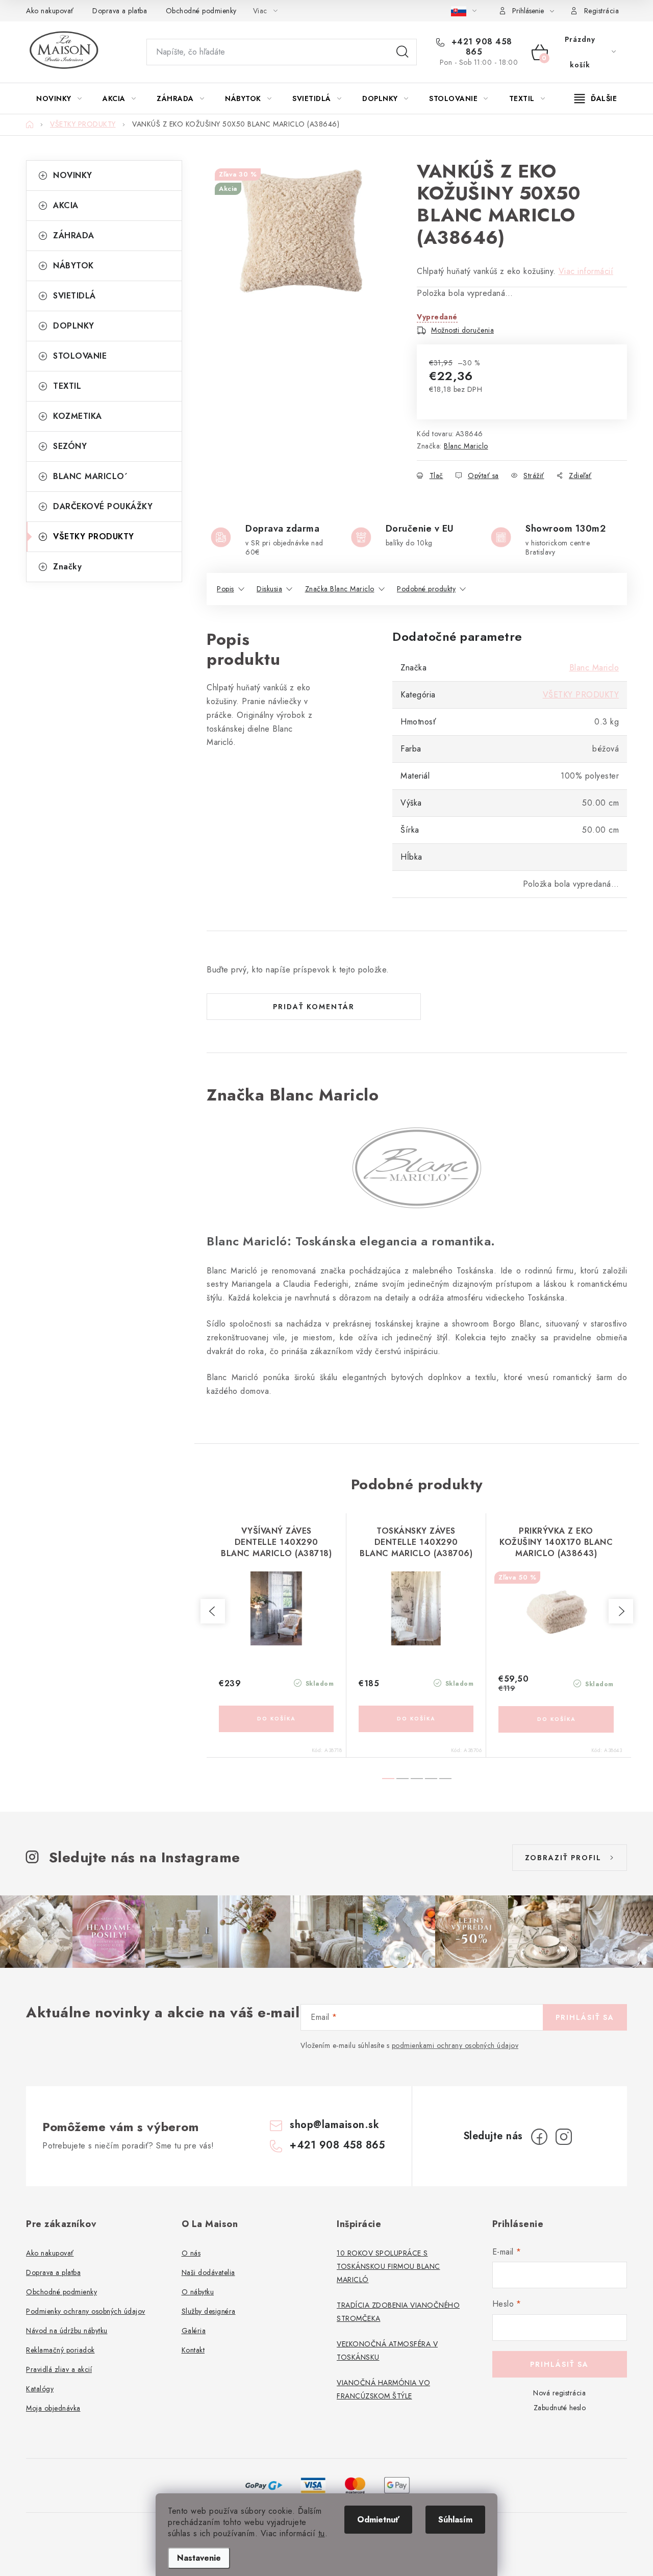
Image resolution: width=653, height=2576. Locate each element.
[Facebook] (539, 2137)
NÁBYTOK (73, 266)
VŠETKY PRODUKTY (94, 536)
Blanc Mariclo (466, 446)
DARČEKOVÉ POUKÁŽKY (103, 506)
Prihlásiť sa (585, 2017)
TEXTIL (67, 386)
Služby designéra (209, 2311)
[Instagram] (564, 2137)
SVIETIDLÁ (74, 296)
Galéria (194, 2331)
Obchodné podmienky (201, 11)
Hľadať (403, 52)
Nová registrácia (559, 2393)
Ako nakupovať (50, 11)
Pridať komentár (314, 1007)
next (621, 1611)
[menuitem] (59, 98)
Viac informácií (586, 271)
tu (322, 2533)
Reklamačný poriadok (60, 2350)
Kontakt (193, 2350)
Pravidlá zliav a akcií (59, 2369)
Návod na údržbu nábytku (67, 2331)
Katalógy (40, 2389)
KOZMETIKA (78, 416)
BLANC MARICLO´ (90, 476)
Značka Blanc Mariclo (340, 589)
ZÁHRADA (74, 235)
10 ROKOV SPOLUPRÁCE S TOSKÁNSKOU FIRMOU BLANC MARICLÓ (388, 2266)
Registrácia (602, 11)
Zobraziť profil (563, 1858)
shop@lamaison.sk (334, 2125)
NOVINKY (73, 175)
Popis (225, 589)
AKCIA (66, 205)
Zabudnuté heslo (560, 2408)
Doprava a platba (120, 11)
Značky (67, 567)
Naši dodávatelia (208, 2272)
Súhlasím (455, 2520)
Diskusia (269, 589)
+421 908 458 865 (480, 47)
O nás (191, 2253)
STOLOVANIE (80, 356)
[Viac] (596, 98)
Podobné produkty (426, 589)
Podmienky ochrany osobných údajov (86, 2311)
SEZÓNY (70, 446)
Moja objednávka (53, 2408)
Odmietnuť (378, 2520)
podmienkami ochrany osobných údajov (455, 2045)
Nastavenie (199, 2558)
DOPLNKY (74, 326)
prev (213, 1611)
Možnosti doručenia (462, 330)
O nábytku (198, 2292)
